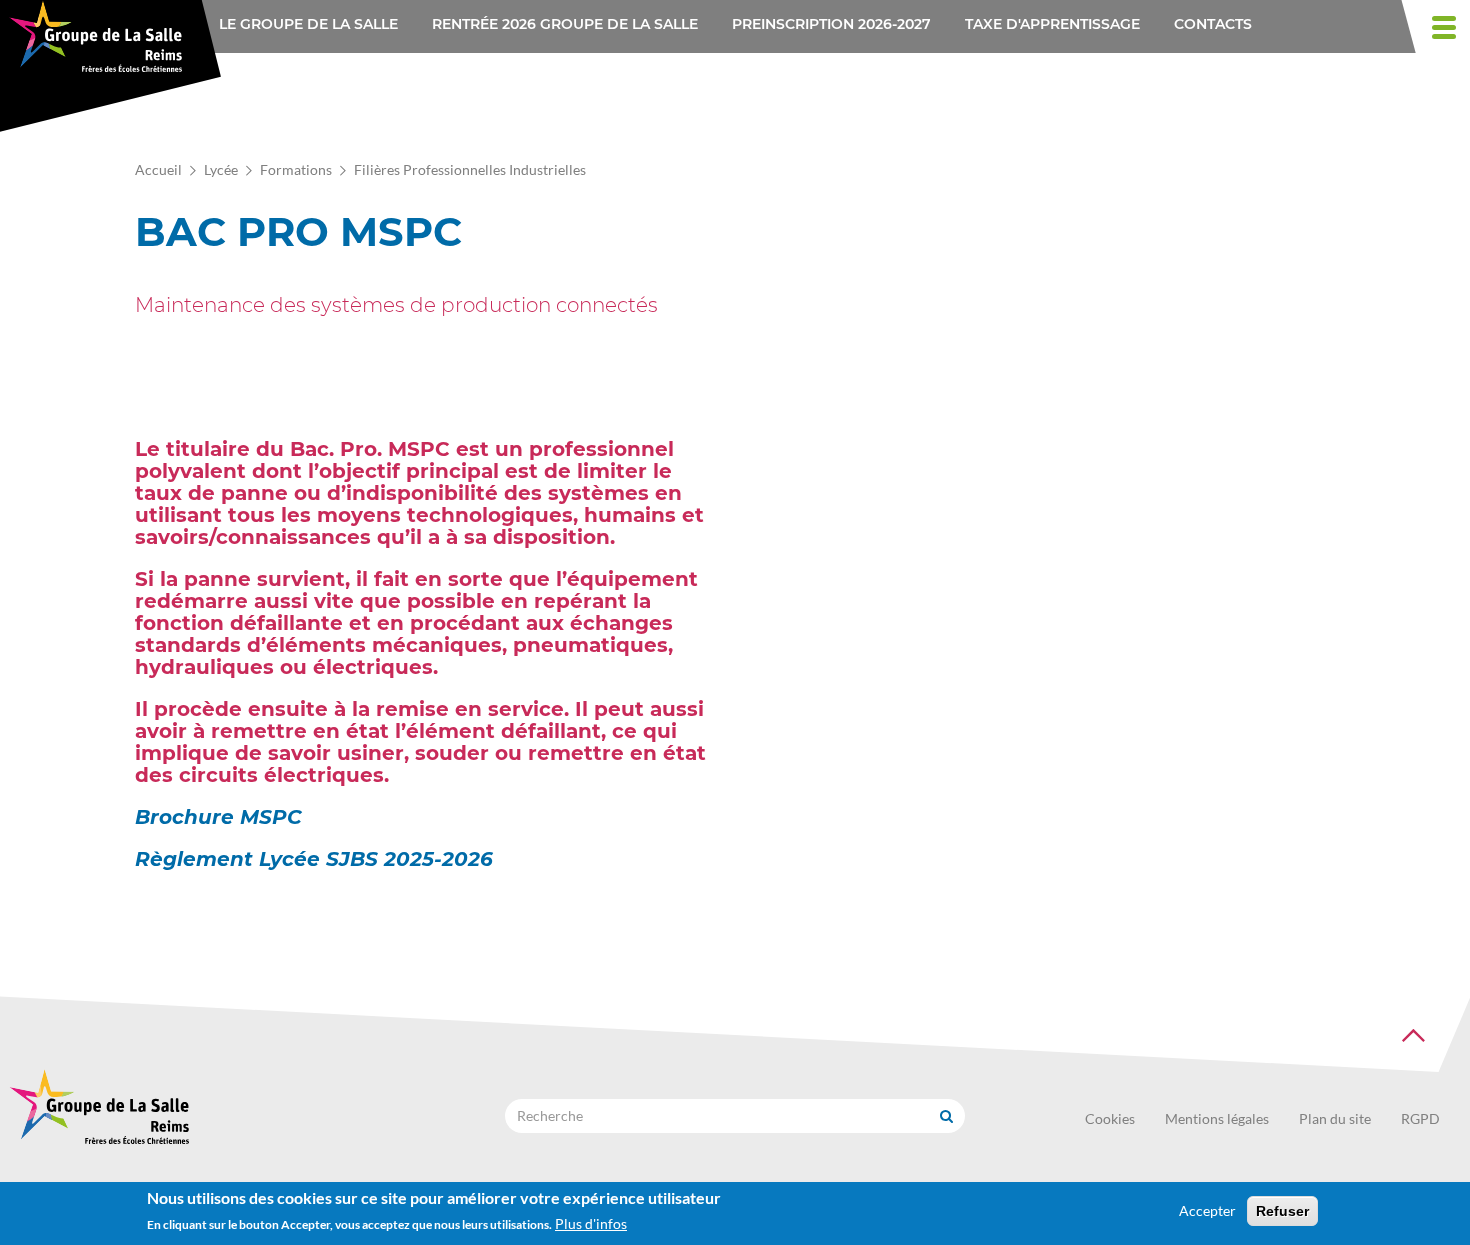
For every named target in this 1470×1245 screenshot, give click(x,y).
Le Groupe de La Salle (308, 24)
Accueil (158, 169)
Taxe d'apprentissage (1052, 24)
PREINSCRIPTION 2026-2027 (831, 24)
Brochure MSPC (218, 817)
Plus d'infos (591, 1223)
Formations (296, 169)
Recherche (946, 1116)
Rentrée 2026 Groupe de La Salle (565, 24)
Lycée (221, 169)
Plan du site (1335, 1118)
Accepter (1207, 1210)
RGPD (1420, 1118)
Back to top (1413, 1036)
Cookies (1110, 1118)
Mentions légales (1217, 1118)
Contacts (1213, 24)
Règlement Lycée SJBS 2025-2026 (314, 859)
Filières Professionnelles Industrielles (470, 169)
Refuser (1282, 1211)
